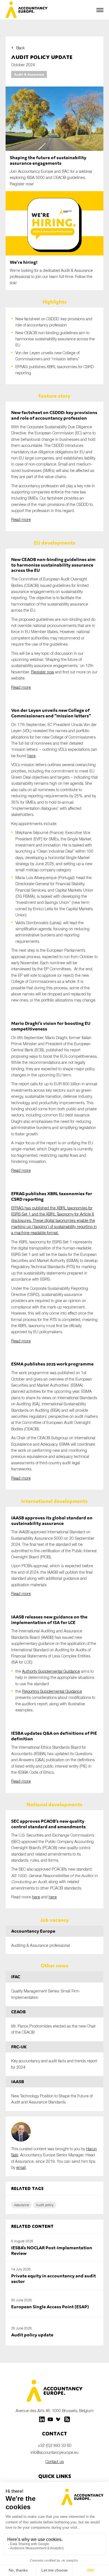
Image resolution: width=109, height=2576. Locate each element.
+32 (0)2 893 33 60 (55, 2445)
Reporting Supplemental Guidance (52, 1691)
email (21, 2167)
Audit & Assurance (29, 74)
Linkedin (42, 2419)
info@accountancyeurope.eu (54, 2452)
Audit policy (45, 2205)
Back (20, 48)
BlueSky (59, 2419)
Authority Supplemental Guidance (51, 1671)
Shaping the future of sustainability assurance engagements (48, 160)
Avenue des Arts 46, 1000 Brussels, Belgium (55, 2411)
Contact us (55, 2461)
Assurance (22, 2205)
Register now (42, 672)
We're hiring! (24, 262)
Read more (21, 519)
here (31, 756)
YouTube (50, 2419)
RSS (67, 2419)
